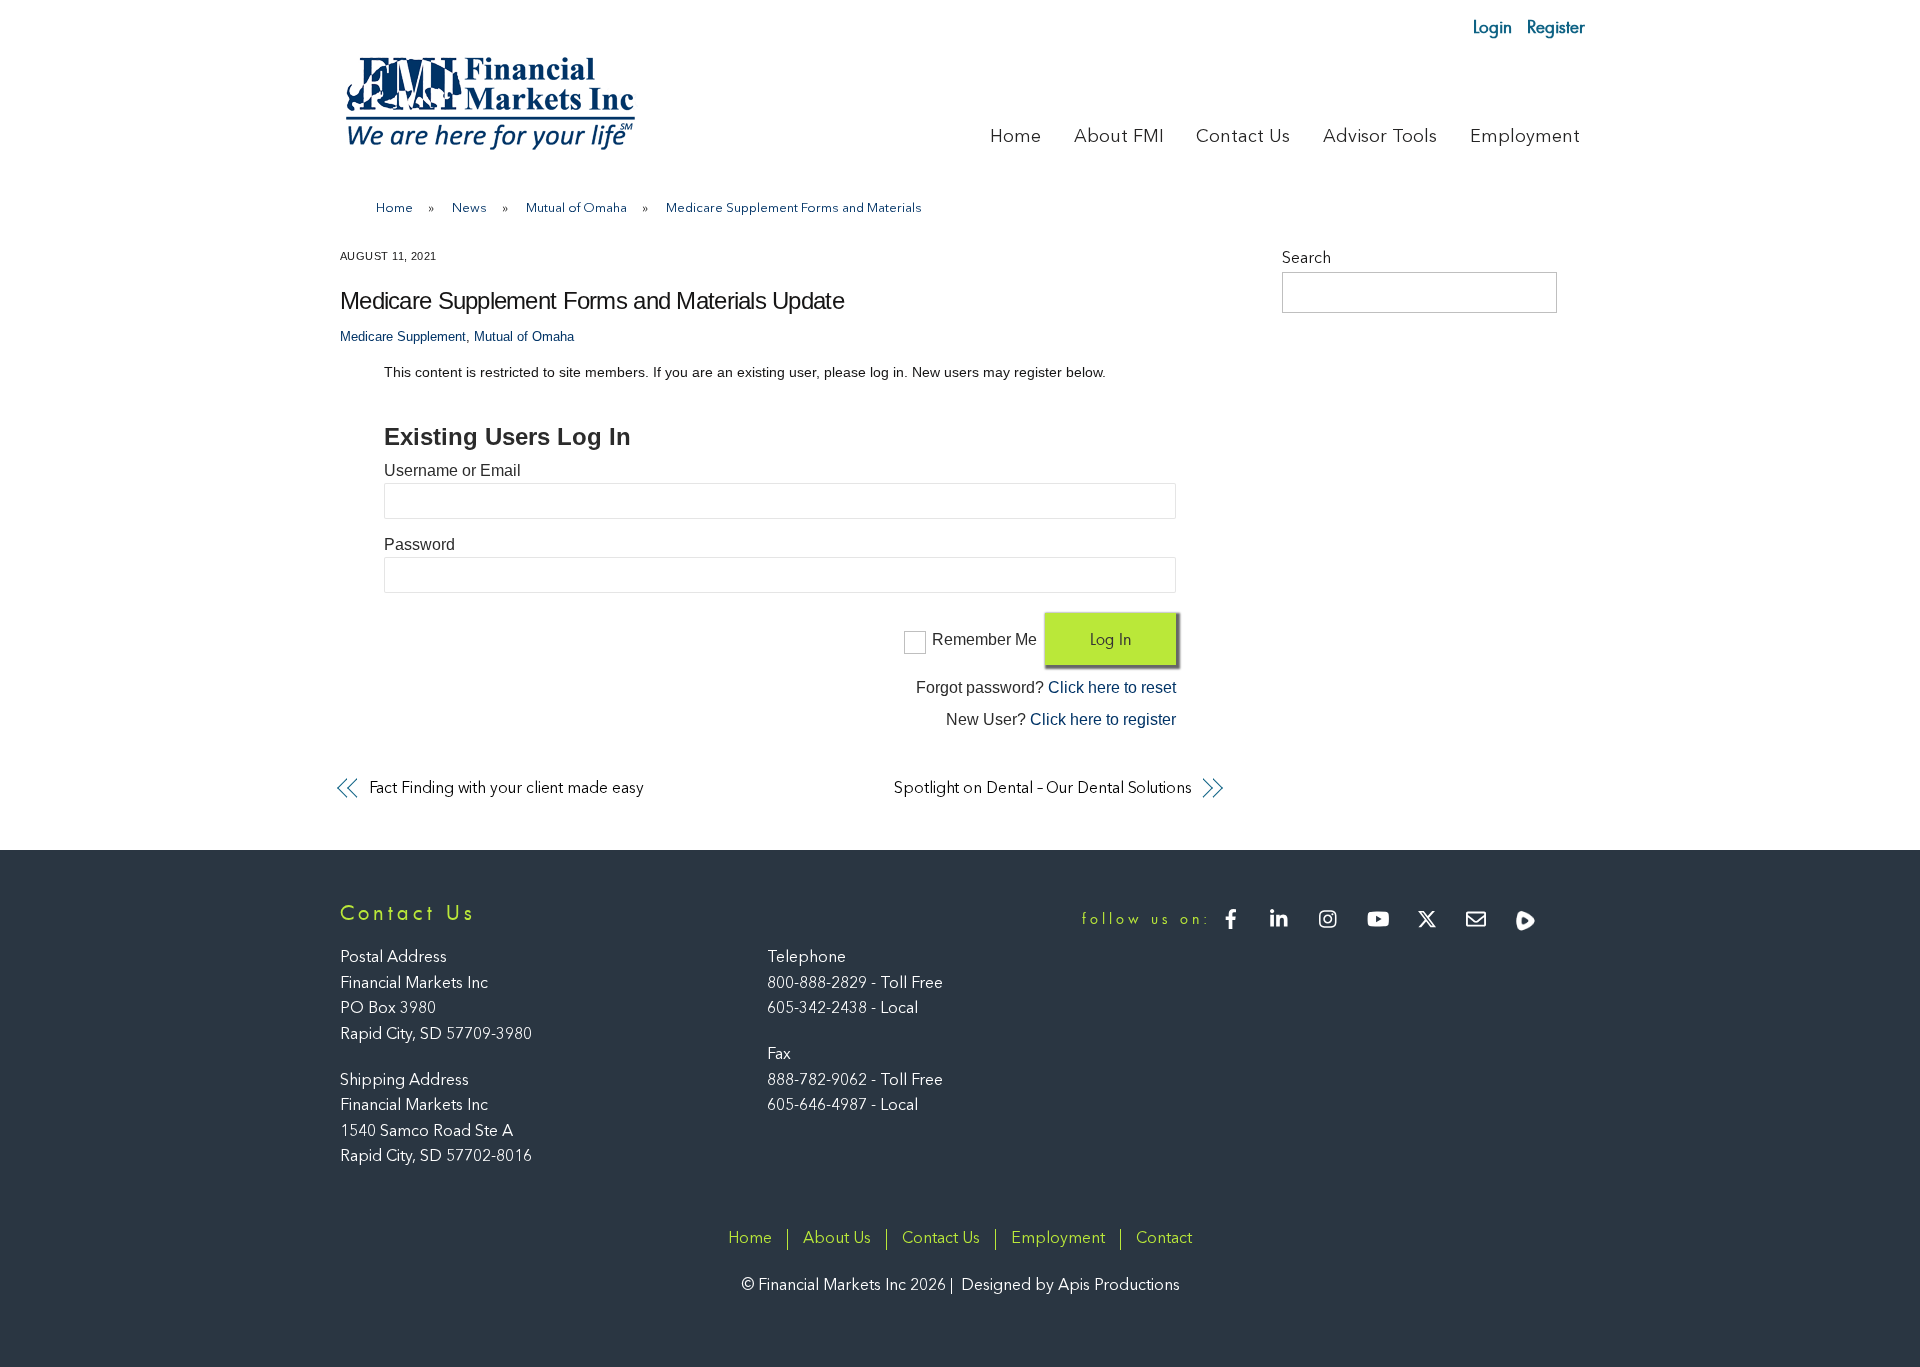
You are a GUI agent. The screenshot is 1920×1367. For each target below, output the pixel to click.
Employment (1525, 137)
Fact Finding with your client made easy (506, 789)
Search (1306, 259)
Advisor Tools (1380, 137)
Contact (1164, 1239)
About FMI (1119, 137)
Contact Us (1243, 137)
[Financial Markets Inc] (490, 145)
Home (1015, 137)
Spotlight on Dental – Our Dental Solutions (1043, 789)
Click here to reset (1112, 687)
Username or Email (452, 470)
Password (419, 544)
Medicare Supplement (403, 337)
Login (1492, 26)
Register (1556, 26)
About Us (837, 1239)
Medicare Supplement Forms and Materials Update (592, 300)
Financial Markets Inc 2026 (852, 1286)
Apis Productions (1119, 1286)
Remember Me (984, 639)
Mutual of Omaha (524, 337)
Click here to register (1103, 719)
